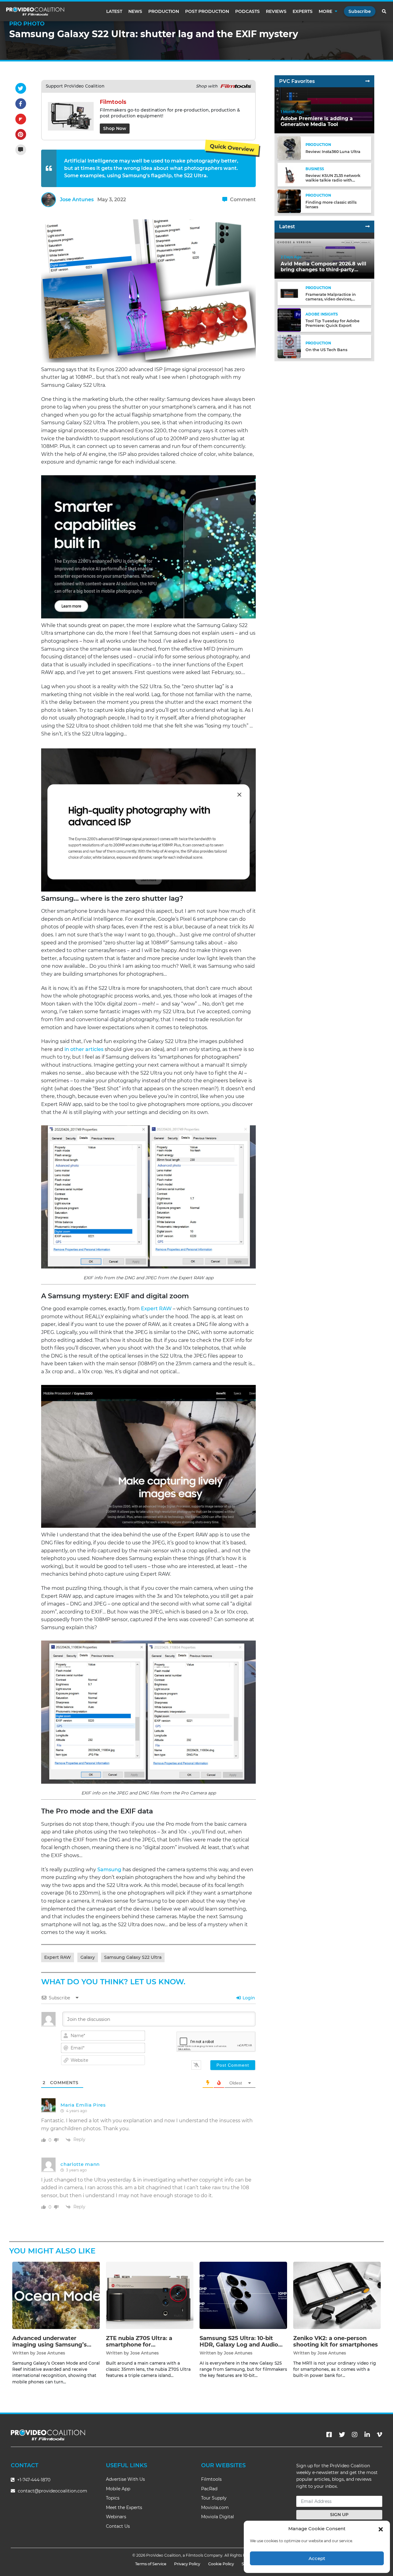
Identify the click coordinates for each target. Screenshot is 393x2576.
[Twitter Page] (342, 2435)
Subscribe (360, 11)
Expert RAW (156, 1309)
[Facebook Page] (329, 2435)
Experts (303, 11)
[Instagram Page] (355, 2435)
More (325, 11)
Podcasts (247, 11)
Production (164, 11)
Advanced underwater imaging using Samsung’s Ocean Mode (50, 2345)
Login (248, 1998)
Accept (317, 2558)
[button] (381, 2529)
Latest (114, 11)
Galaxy (88, 1957)
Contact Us (118, 2526)
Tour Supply (214, 2498)
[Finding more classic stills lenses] (289, 201)
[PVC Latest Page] (368, 227)
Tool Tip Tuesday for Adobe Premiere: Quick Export (333, 323)
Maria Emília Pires (83, 2105)
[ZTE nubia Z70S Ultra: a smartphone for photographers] (150, 2295)
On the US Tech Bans (326, 350)
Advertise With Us (125, 2479)
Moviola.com (215, 2507)
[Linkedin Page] (367, 2435)
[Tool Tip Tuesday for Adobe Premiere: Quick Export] (289, 320)
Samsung (109, 1870)
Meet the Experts (124, 2507)
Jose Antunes (77, 200)
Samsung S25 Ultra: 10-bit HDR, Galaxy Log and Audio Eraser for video (239, 2345)
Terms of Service (151, 2564)
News (135, 11)
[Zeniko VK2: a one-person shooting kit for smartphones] (337, 2295)
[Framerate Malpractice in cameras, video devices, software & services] (289, 293)
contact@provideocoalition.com (53, 2491)
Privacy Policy (187, 2564)
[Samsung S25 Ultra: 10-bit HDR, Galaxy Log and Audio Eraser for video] (243, 2295)
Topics (113, 2498)
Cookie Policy (221, 2564)
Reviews (276, 11)
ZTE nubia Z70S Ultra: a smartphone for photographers (139, 2345)
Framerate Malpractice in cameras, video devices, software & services (331, 299)
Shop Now (115, 128)
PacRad (209, 2489)
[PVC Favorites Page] (368, 81)
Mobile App (118, 2489)
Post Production (207, 11)
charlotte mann (80, 2164)
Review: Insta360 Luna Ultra (333, 152)
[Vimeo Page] (379, 2435)
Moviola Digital (218, 2517)
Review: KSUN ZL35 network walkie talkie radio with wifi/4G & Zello (333, 180)
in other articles (84, 1049)
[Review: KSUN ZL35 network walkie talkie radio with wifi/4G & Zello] (289, 174)
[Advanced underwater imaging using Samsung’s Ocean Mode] (56, 2295)
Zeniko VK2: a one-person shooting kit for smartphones (336, 2342)
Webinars (116, 2517)
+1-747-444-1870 (33, 2480)
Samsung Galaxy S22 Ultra (133, 1957)
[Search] (384, 11)
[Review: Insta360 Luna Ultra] (289, 148)
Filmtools (211, 2479)
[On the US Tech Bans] (289, 346)
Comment (242, 200)
